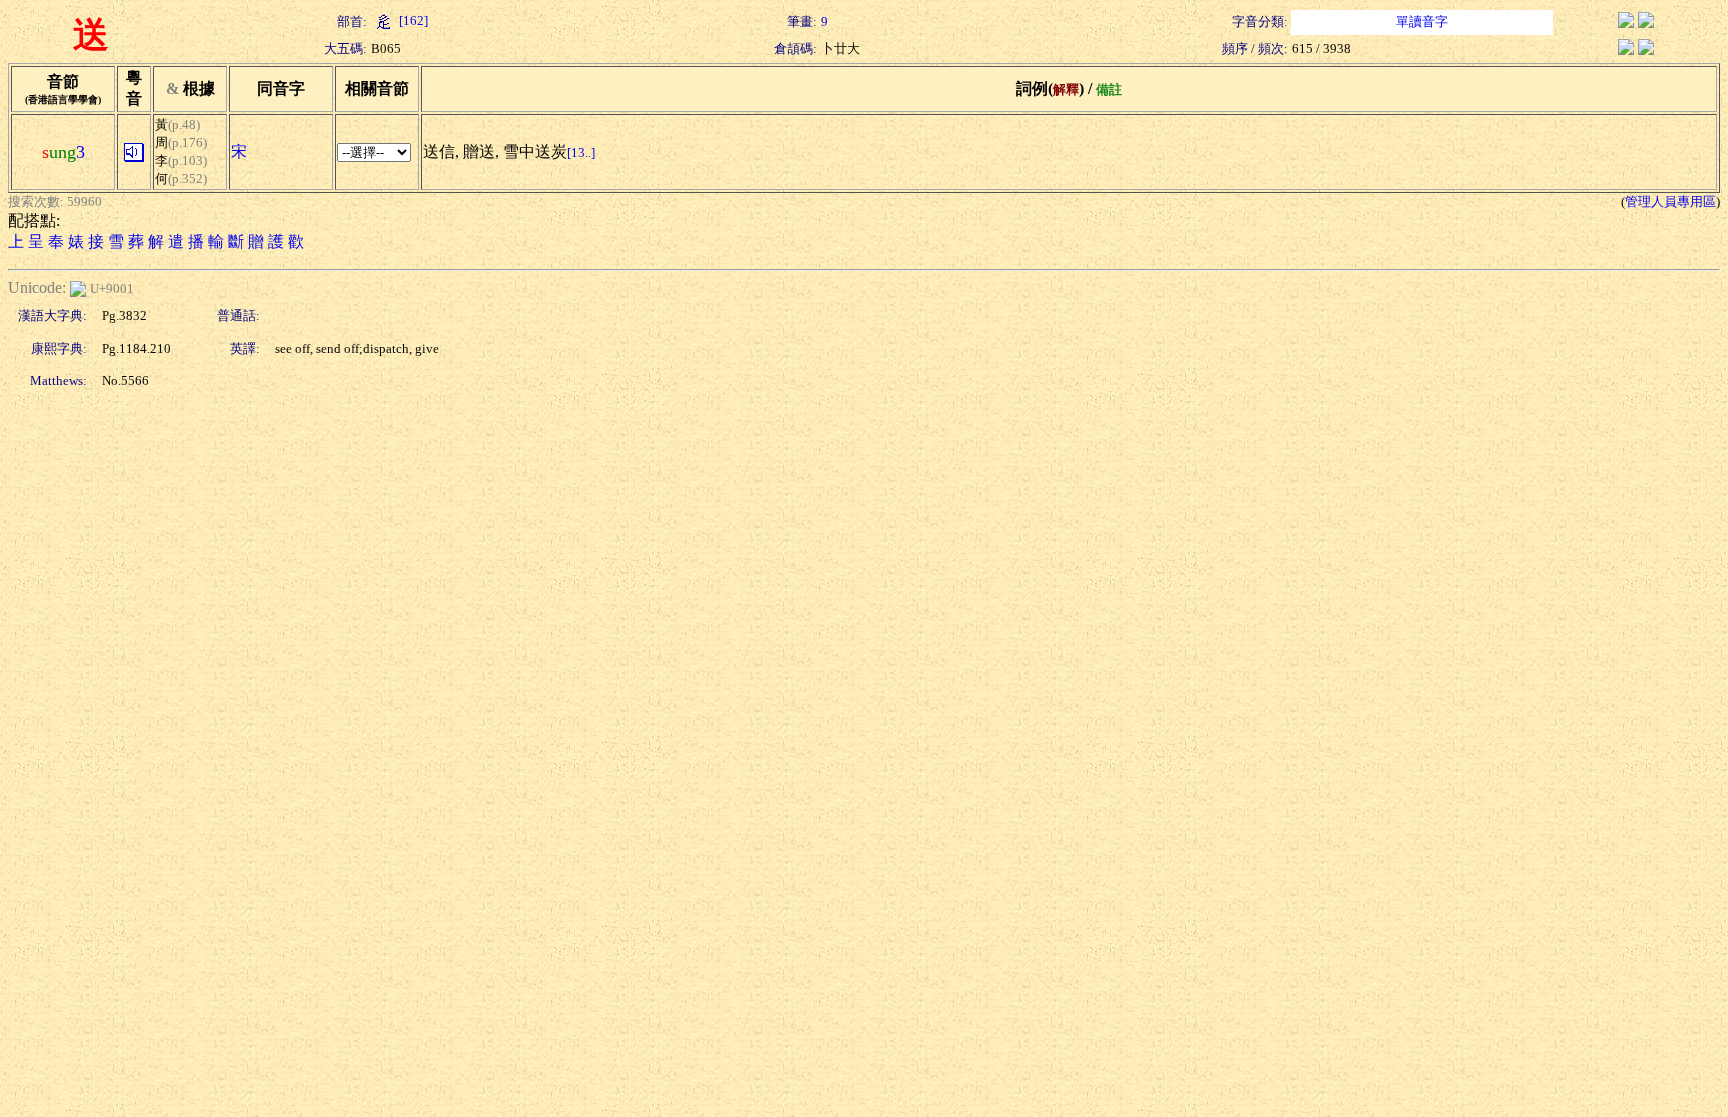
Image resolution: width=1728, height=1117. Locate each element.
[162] (412, 20)
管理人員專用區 (1670, 201)
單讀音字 (1422, 21)
